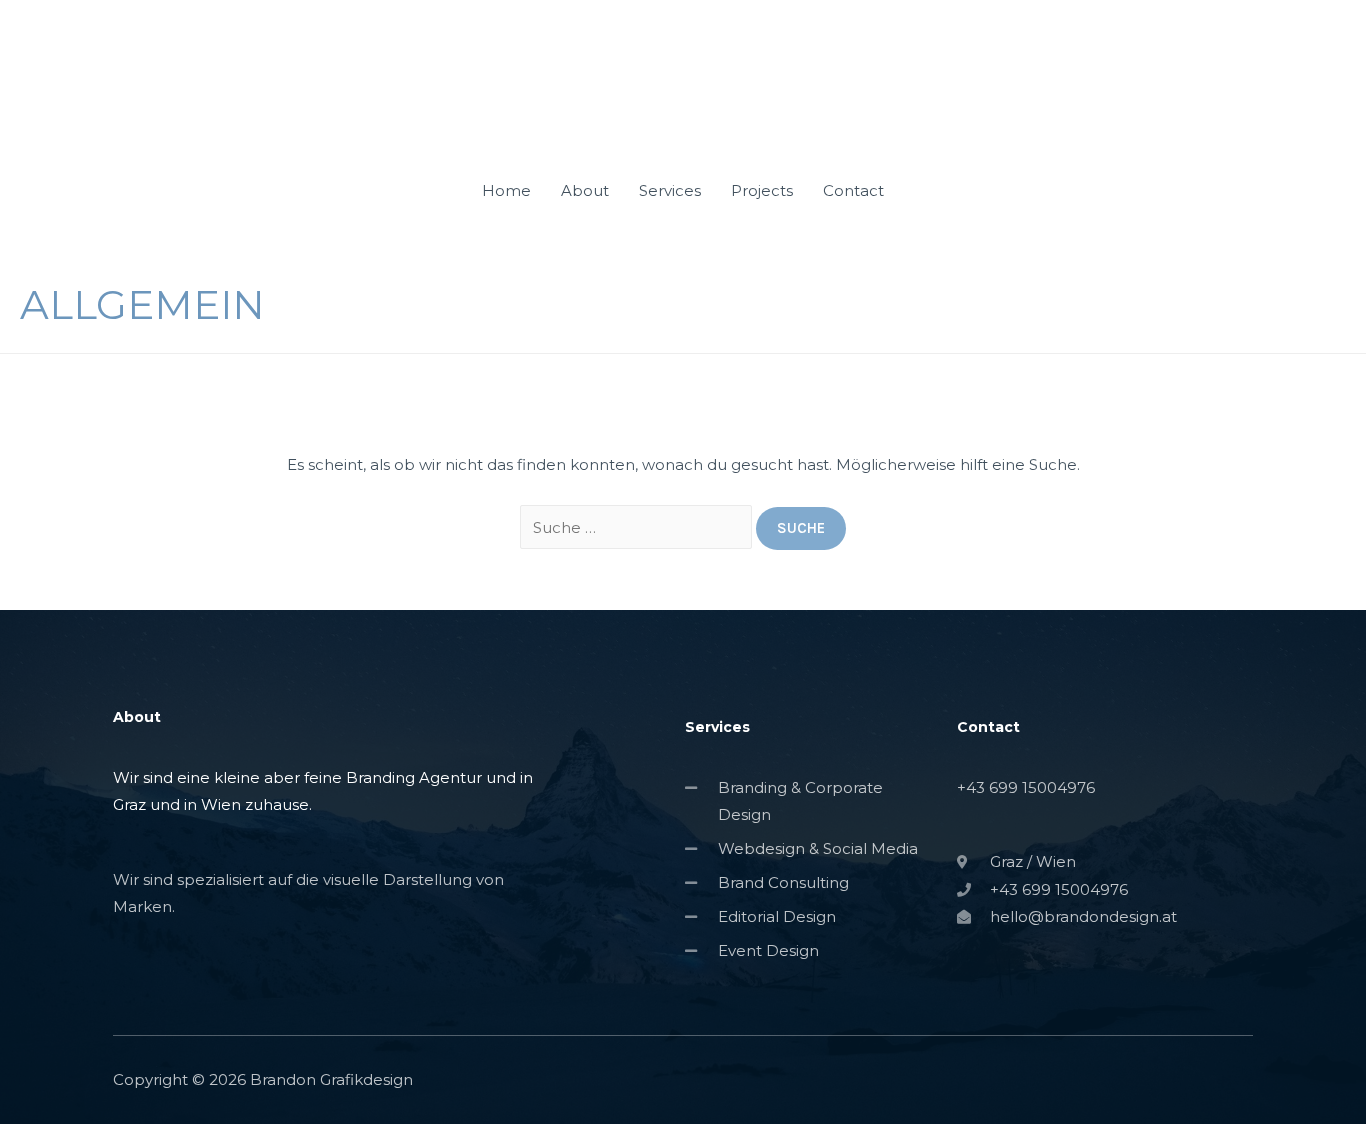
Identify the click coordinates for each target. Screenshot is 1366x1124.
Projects (762, 190)
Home (506, 190)
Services (670, 190)
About (585, 190)
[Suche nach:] (638, 527)
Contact (853, 190)
